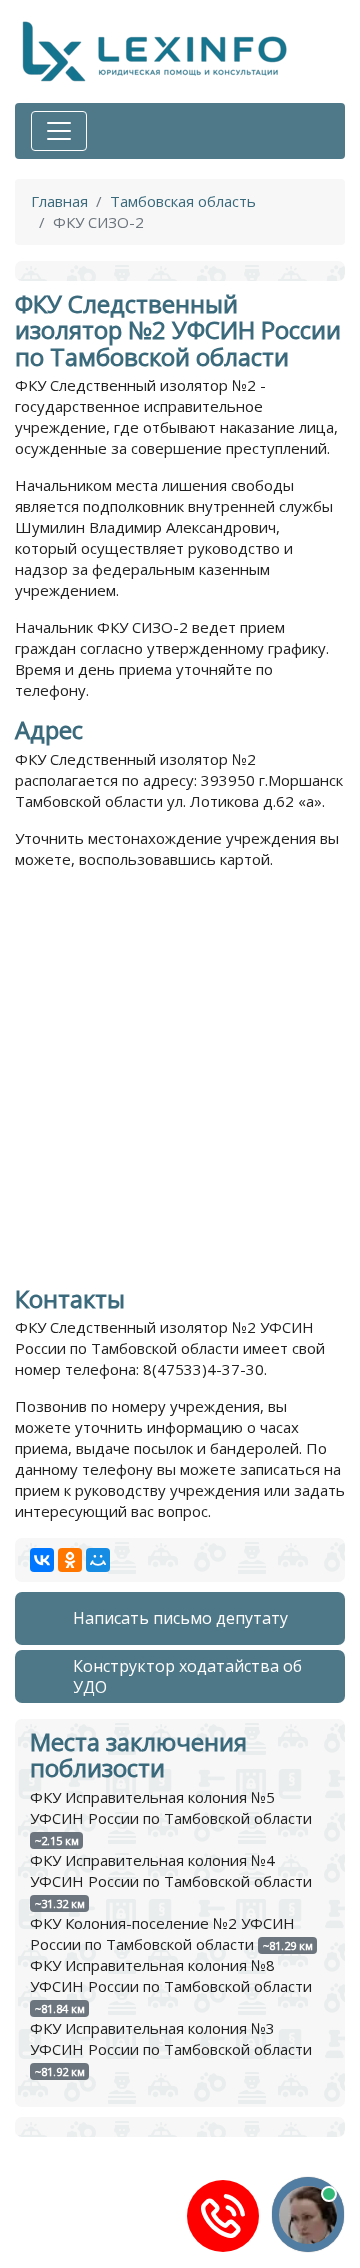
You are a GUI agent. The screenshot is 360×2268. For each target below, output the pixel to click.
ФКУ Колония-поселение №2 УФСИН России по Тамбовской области (162, 1933)
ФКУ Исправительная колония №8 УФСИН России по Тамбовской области (171, 1975)
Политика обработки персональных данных (174, 2237)
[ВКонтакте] (42, 1560)
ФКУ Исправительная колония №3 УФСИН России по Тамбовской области (171, 2038)
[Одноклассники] (70, 1560)
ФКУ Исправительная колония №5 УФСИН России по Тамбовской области (171, 1807)
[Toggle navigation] (59, 131)
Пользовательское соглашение (129, 2258)
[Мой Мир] (98, 1560)
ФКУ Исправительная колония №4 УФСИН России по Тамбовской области (171, 1870)
